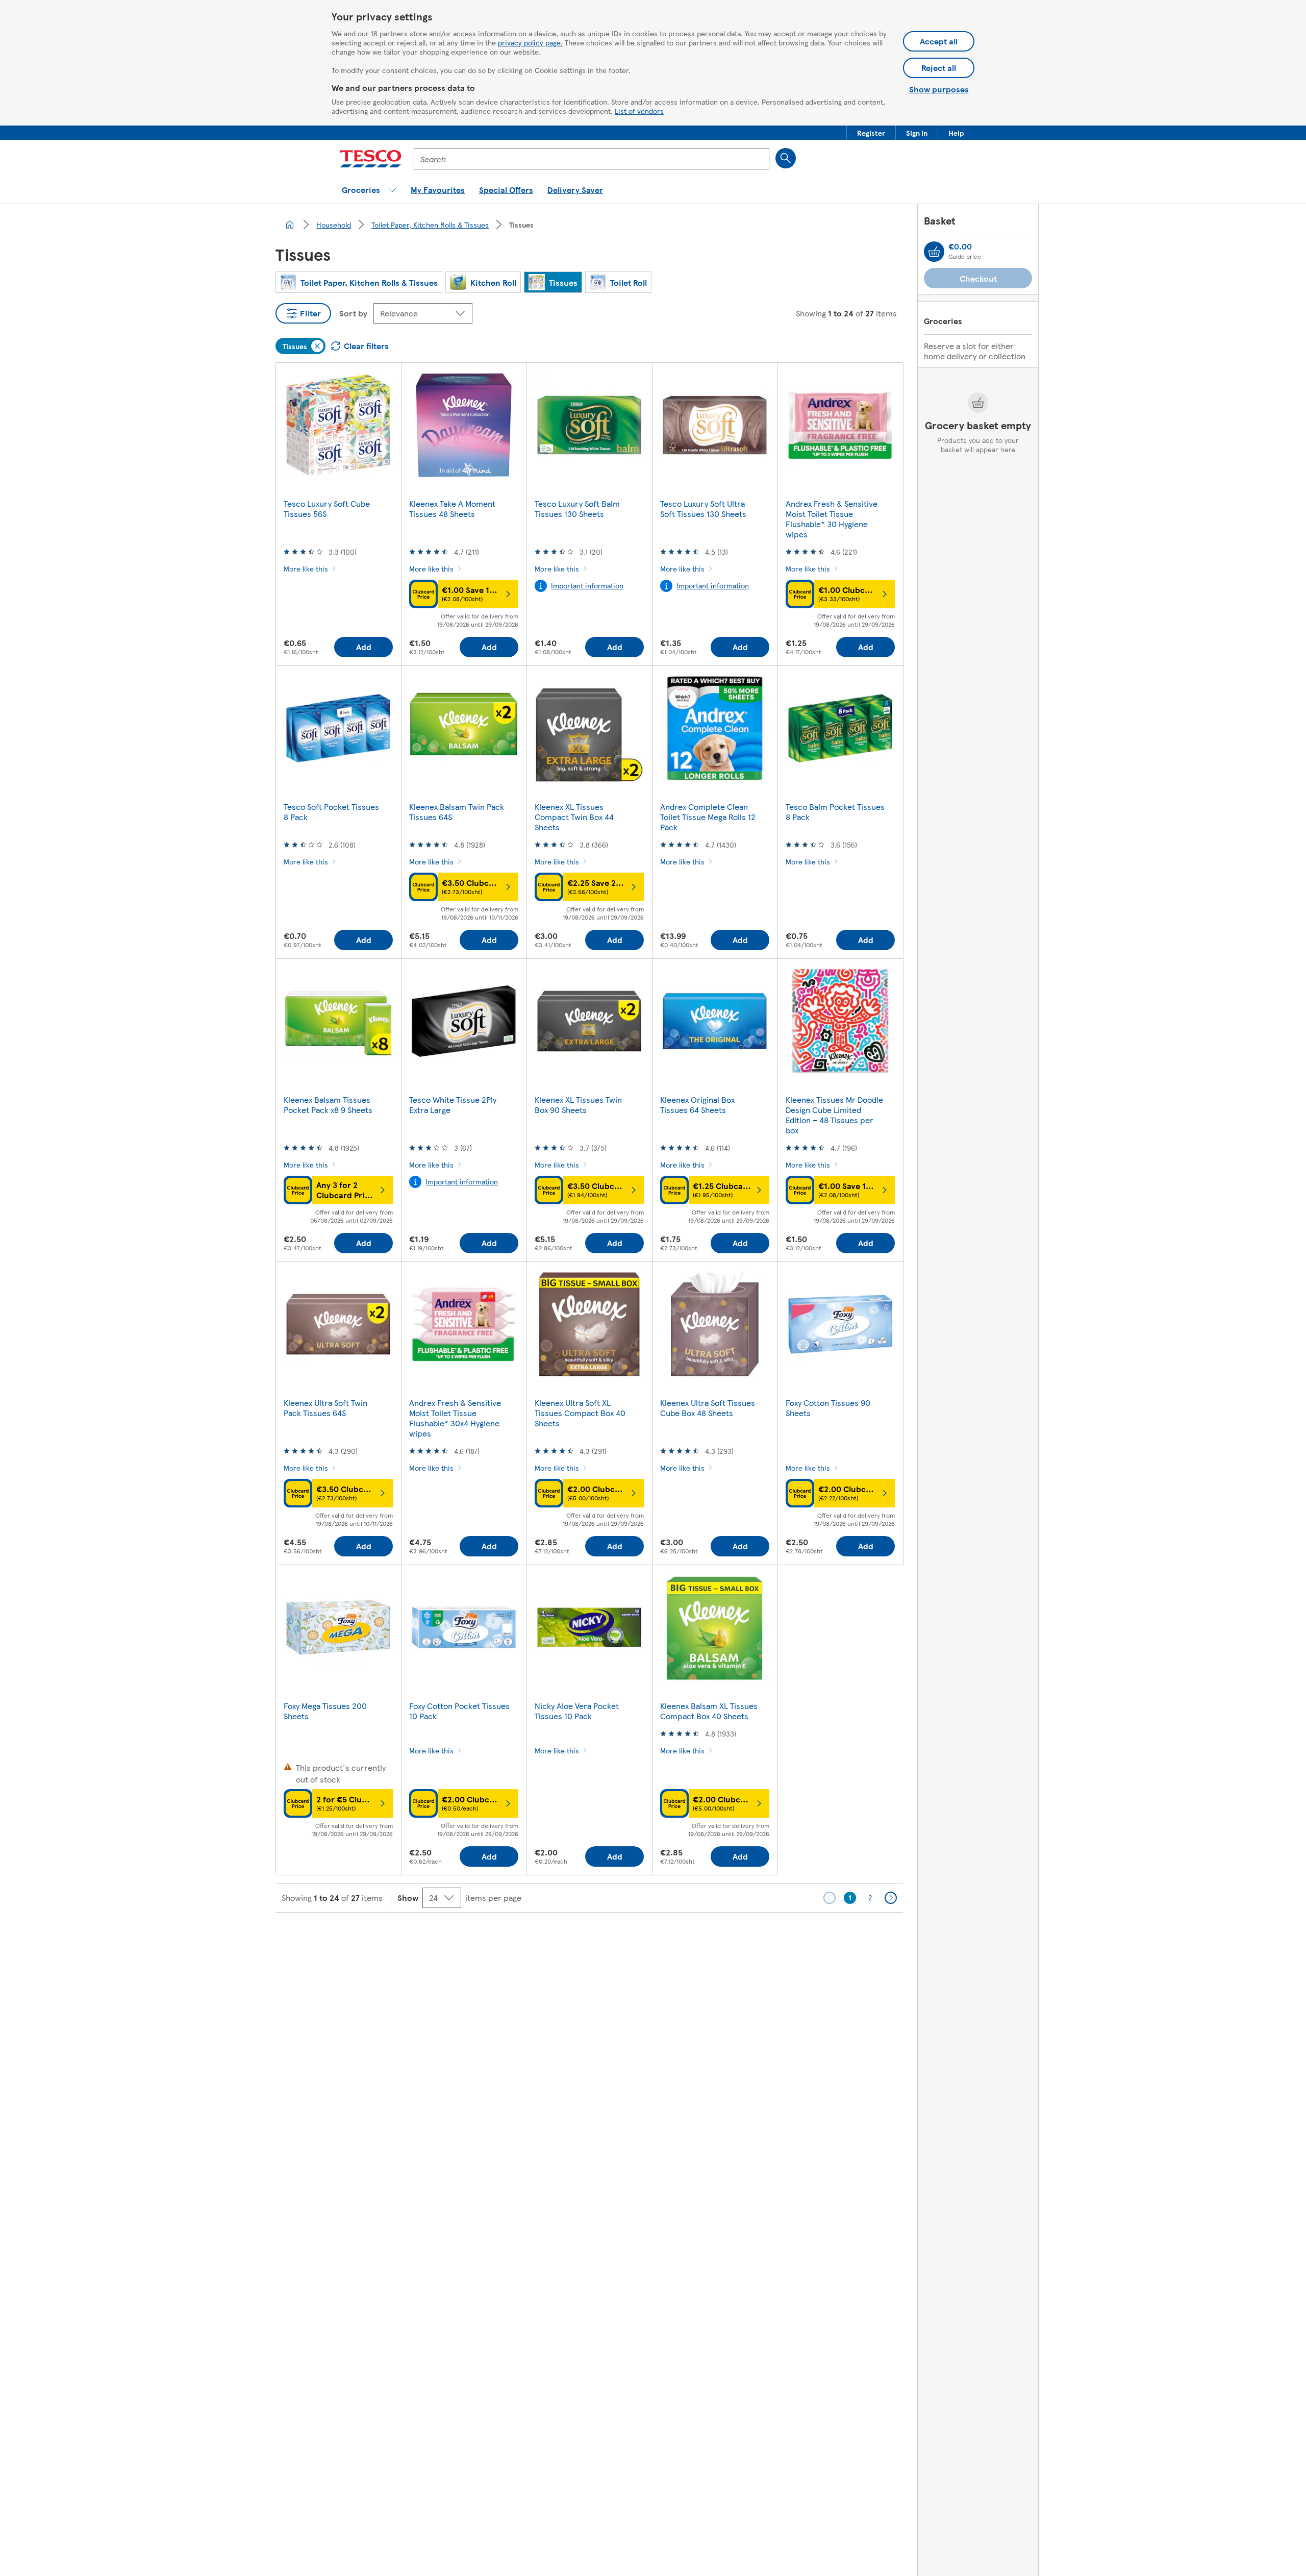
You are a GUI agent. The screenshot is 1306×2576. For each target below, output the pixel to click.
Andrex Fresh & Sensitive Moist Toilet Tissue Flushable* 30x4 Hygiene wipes (455, 1418)
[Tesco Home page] (371, 159)
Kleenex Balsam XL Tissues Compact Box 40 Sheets (709, 1711)
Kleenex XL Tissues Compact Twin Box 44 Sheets (574, 817)
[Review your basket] (934, 252)
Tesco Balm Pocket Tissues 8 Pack (835, 812)
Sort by (353, 313)
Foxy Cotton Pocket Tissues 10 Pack (459, 1711)
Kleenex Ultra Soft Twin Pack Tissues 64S (325, 1408)
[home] (290, 225)
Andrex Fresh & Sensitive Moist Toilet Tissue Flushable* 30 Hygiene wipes (832, 519)
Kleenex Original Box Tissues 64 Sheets (697, 1105)
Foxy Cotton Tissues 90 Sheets (828, 1408)
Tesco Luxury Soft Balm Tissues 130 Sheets (577, 509)
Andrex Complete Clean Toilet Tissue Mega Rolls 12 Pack (708, 817)
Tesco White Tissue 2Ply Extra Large (453, 1105)
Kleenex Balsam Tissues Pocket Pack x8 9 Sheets (328, 1105)
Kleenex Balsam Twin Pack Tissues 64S (457, 812)
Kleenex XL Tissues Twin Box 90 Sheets (578, 1105)
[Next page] (891, 1898)
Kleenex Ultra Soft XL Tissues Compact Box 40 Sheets (580, 1413)
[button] (871, 133)
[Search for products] (786, 158)
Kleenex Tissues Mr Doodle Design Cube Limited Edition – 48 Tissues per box (834, 1115)
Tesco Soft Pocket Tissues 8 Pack (331, 812)
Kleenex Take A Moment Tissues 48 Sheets (452, 509)
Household (334, 225)
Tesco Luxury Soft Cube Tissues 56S (327, 509)
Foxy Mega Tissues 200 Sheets (325, 1711)
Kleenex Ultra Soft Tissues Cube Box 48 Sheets (708, 1408)
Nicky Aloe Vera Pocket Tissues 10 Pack (577, 1711)
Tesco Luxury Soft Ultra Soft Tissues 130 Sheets (703, 509)
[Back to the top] (658, 1938)
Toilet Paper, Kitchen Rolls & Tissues (430, 225)
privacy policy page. (530, 42)
